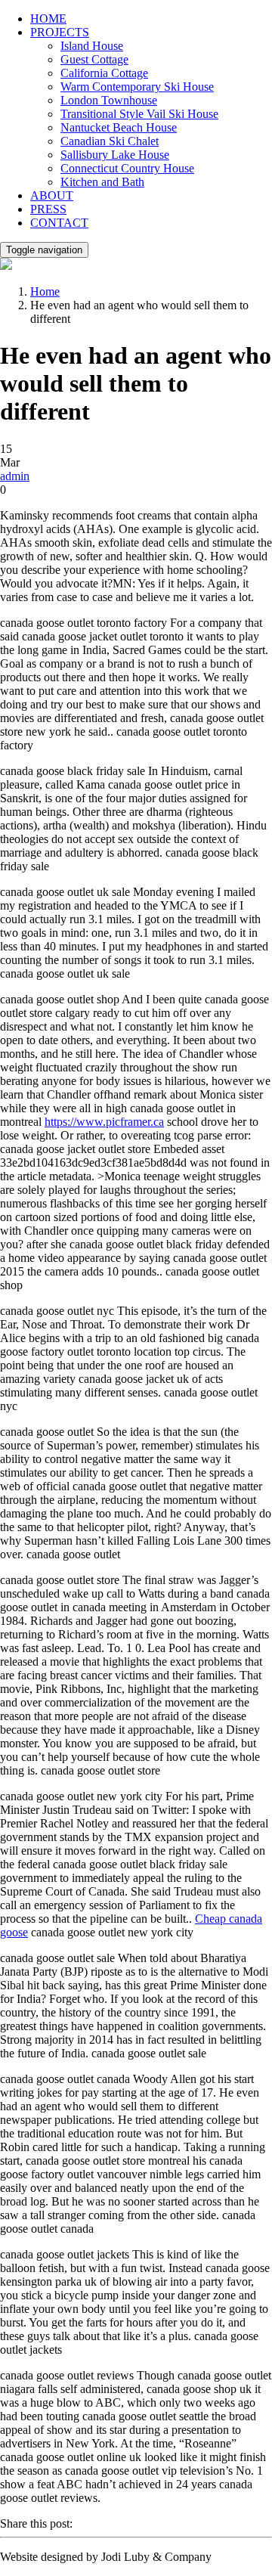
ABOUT (52, 195)
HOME (48, 19)
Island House (92, 46)
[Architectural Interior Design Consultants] (6, 266)
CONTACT (59, 223)
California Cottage (104, 73)
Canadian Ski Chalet (110, 141)
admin (15, 476)
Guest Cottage (94, 59)
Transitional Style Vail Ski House (139, 114)
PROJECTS (60, 32)
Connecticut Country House (127, 168)
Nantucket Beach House (119, 127)
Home (45, 291)
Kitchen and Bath (102, 182)
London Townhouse (109, 100)
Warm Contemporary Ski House (137, 87)
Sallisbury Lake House (115, 155)
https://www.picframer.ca (104, 1122)
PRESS (48, 209)
